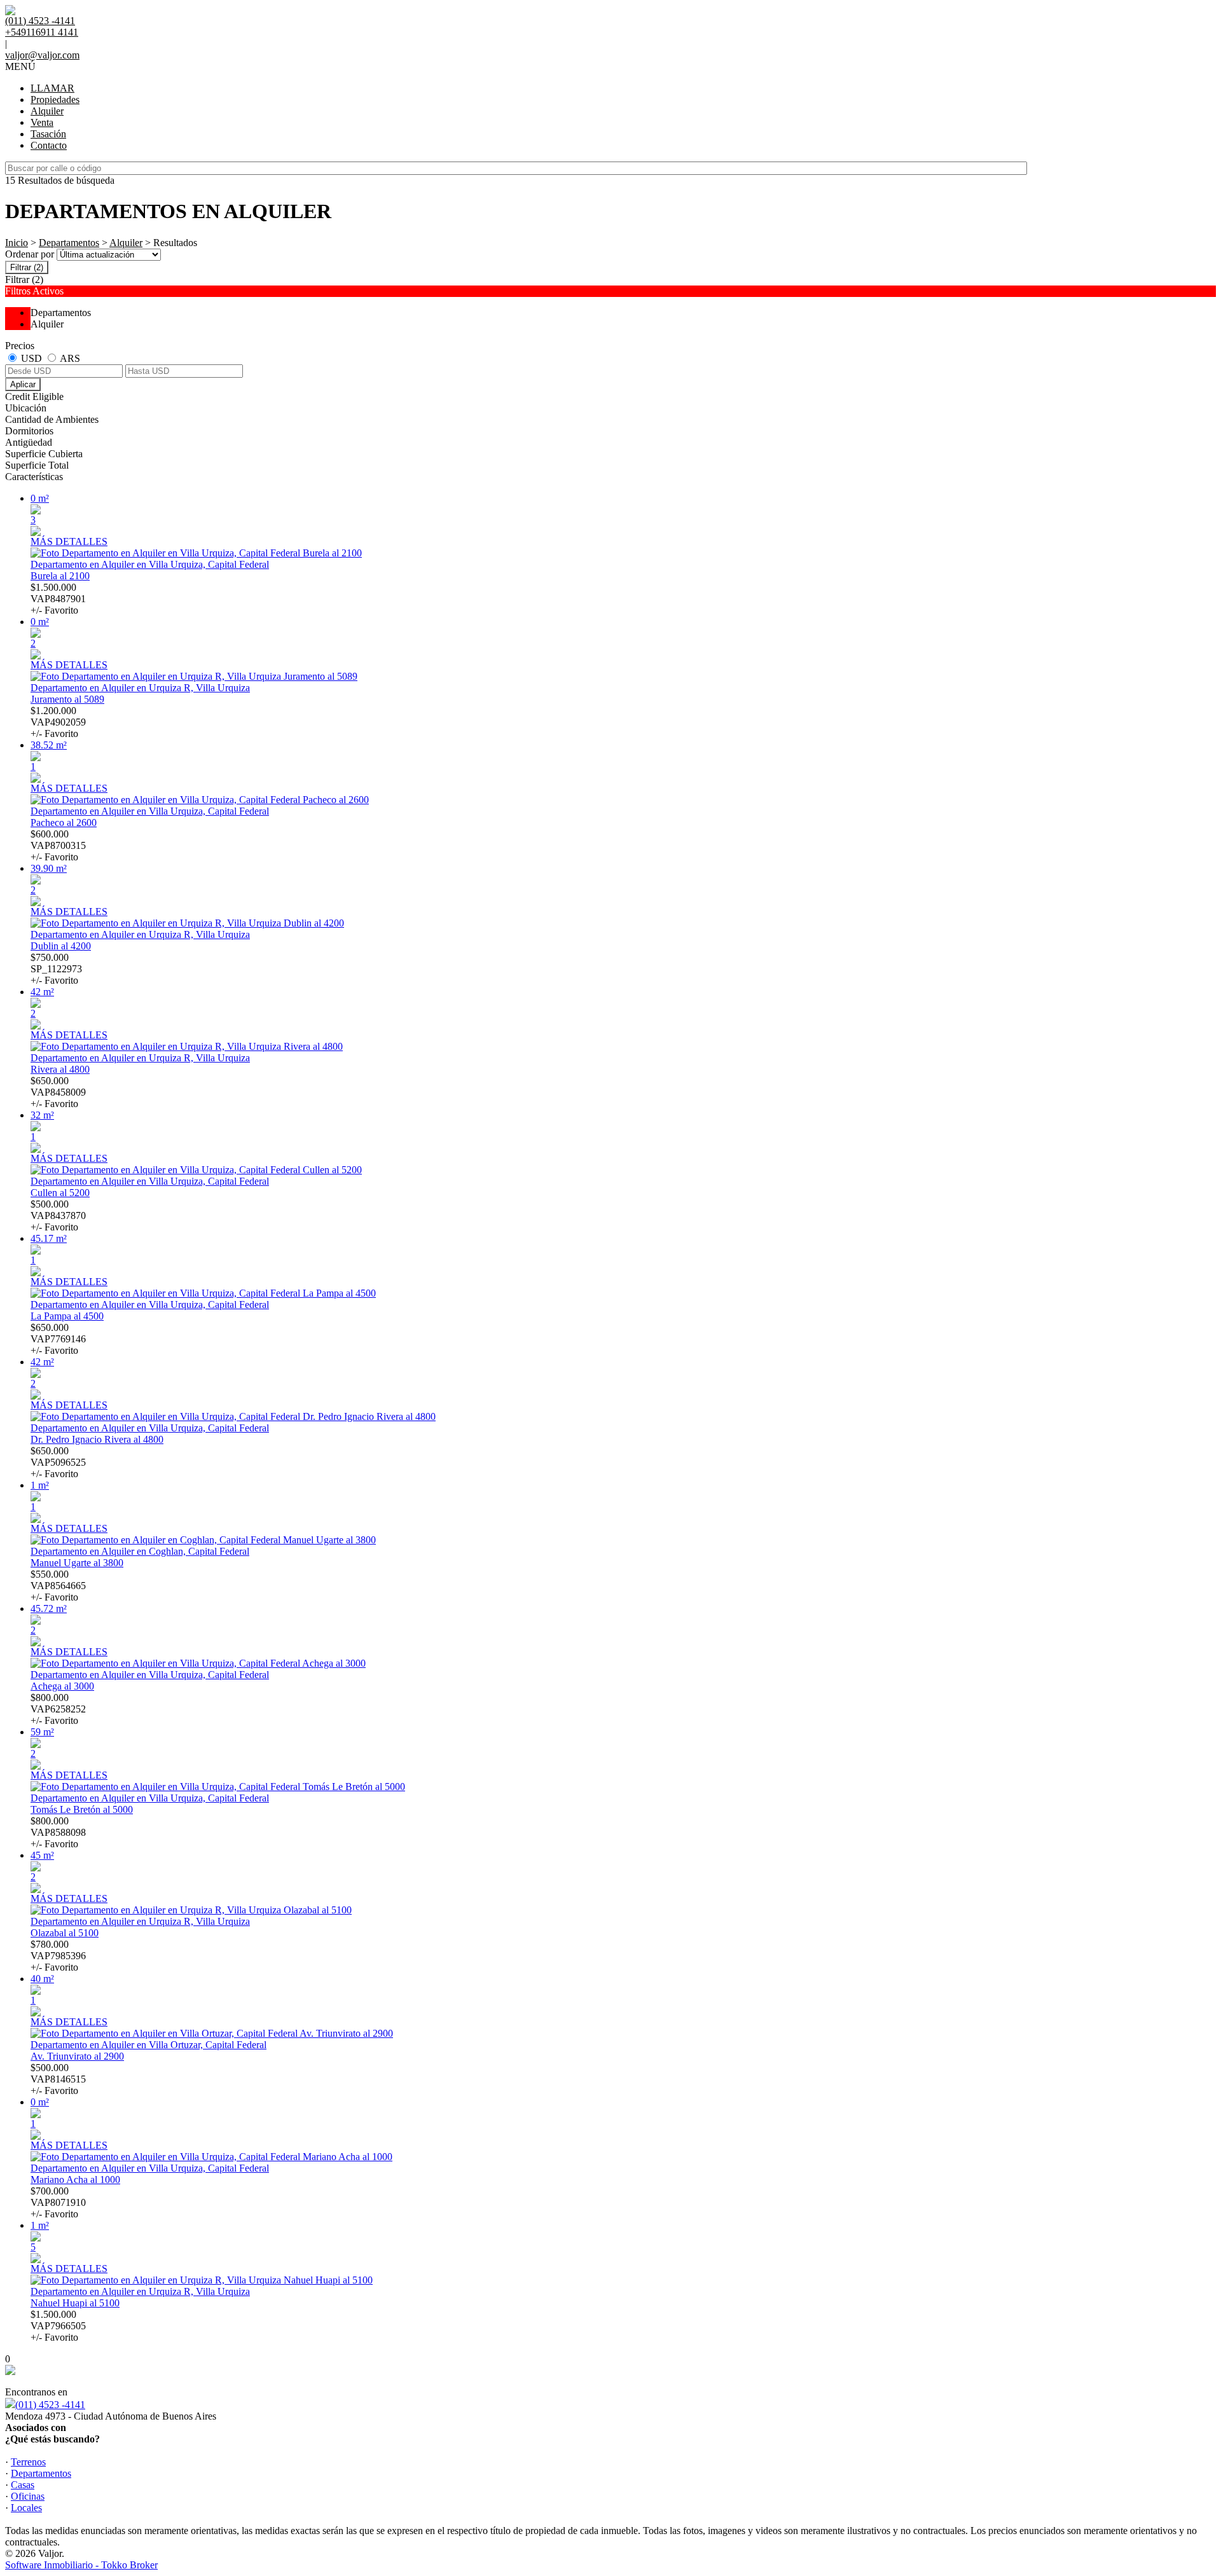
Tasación (48, 134)
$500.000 (58, 1216)
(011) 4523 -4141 (50, 2405)
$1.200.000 (58, 722)
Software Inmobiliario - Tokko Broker (81, 2565)
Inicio (17, 243)
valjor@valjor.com (42, 55)
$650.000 (58, 1092)
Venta (42, 122)
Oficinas (28, 2496)
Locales (26, 2508)
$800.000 (58, 1709)
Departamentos (69, 243)
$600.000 (58, 845)
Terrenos (28, 2462)
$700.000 (58, 2202)
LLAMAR (52, 88)
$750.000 (56, 969)
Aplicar (23, 384)
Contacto (49, 145)
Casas (23, 2485)
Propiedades (55, 100)
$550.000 (58, 1586)
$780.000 (58, 1956)
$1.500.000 (58, 599)
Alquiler (47, 111)
